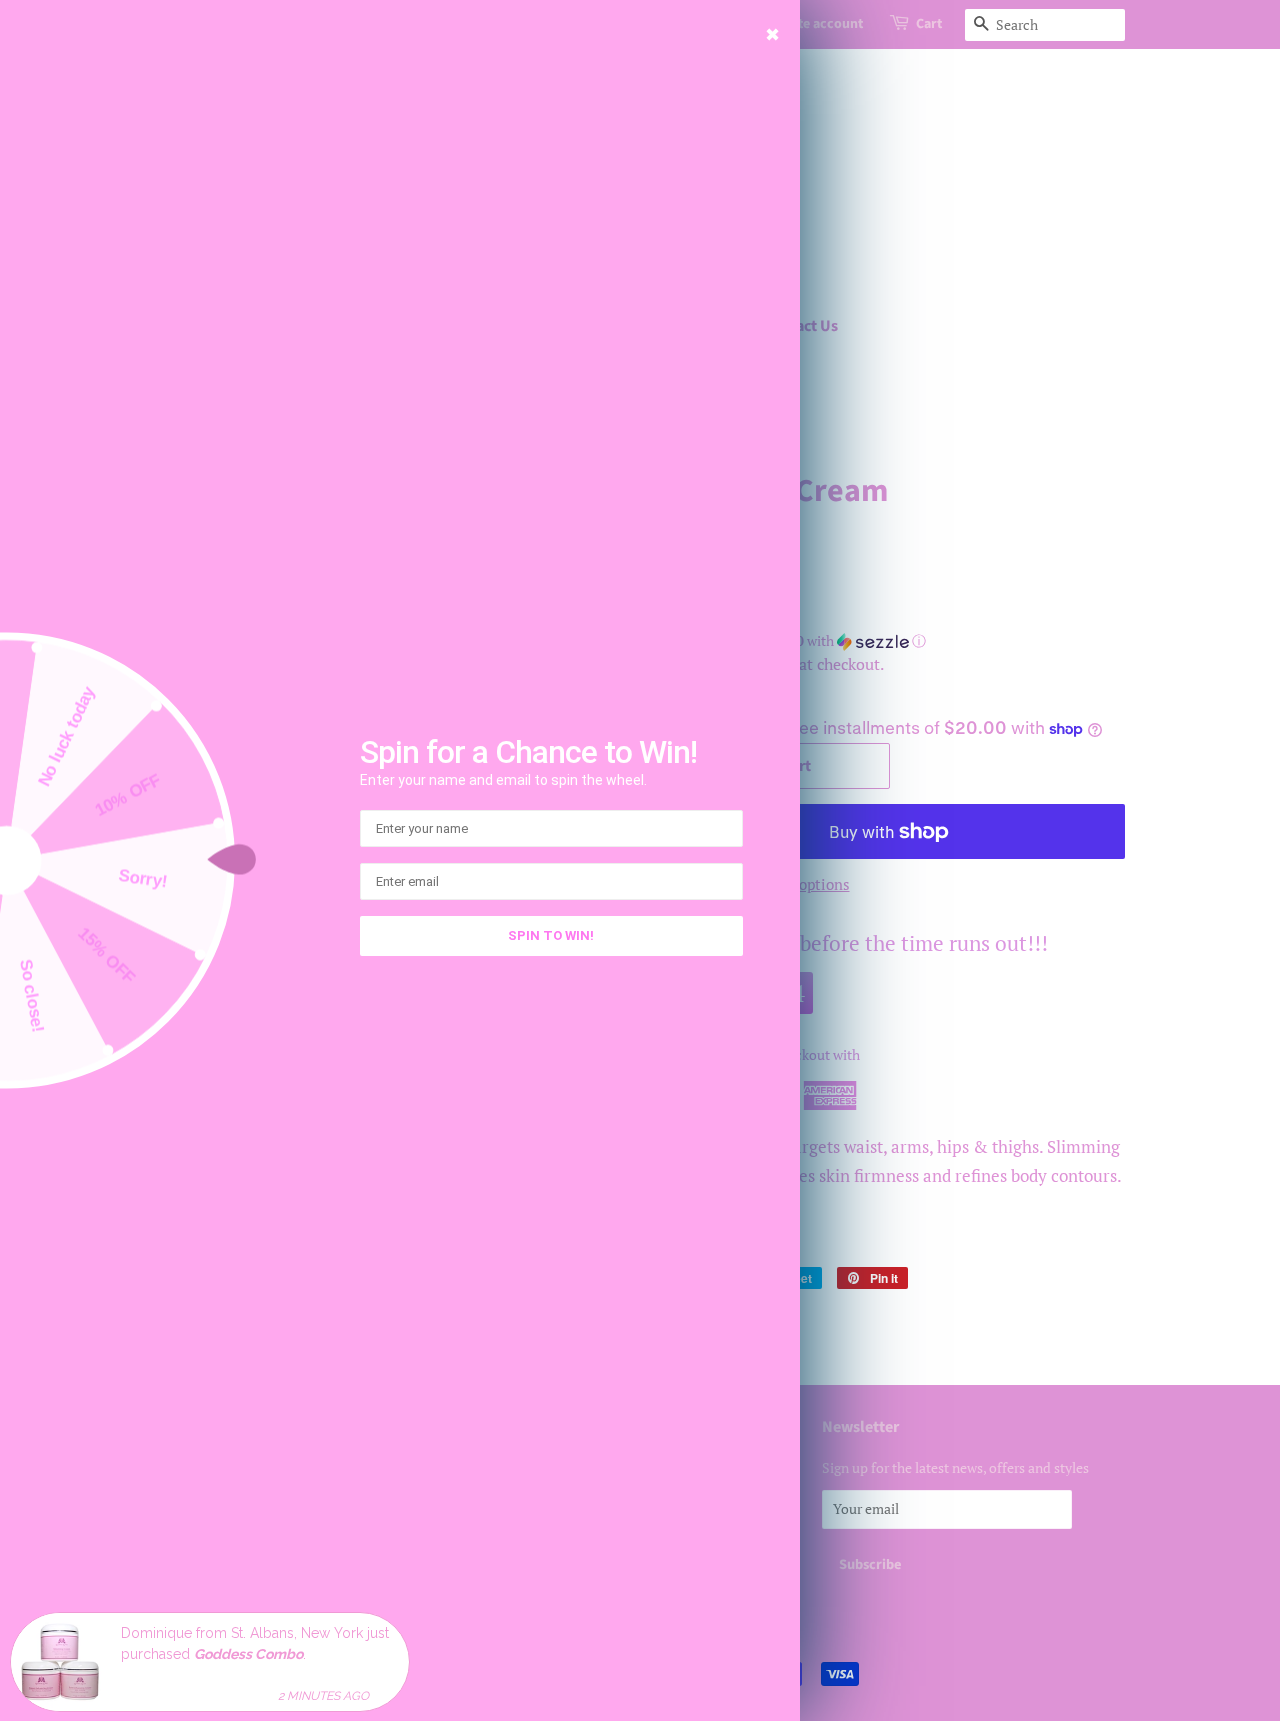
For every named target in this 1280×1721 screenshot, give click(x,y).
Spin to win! (551, 935)
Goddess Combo (248, 1653)
